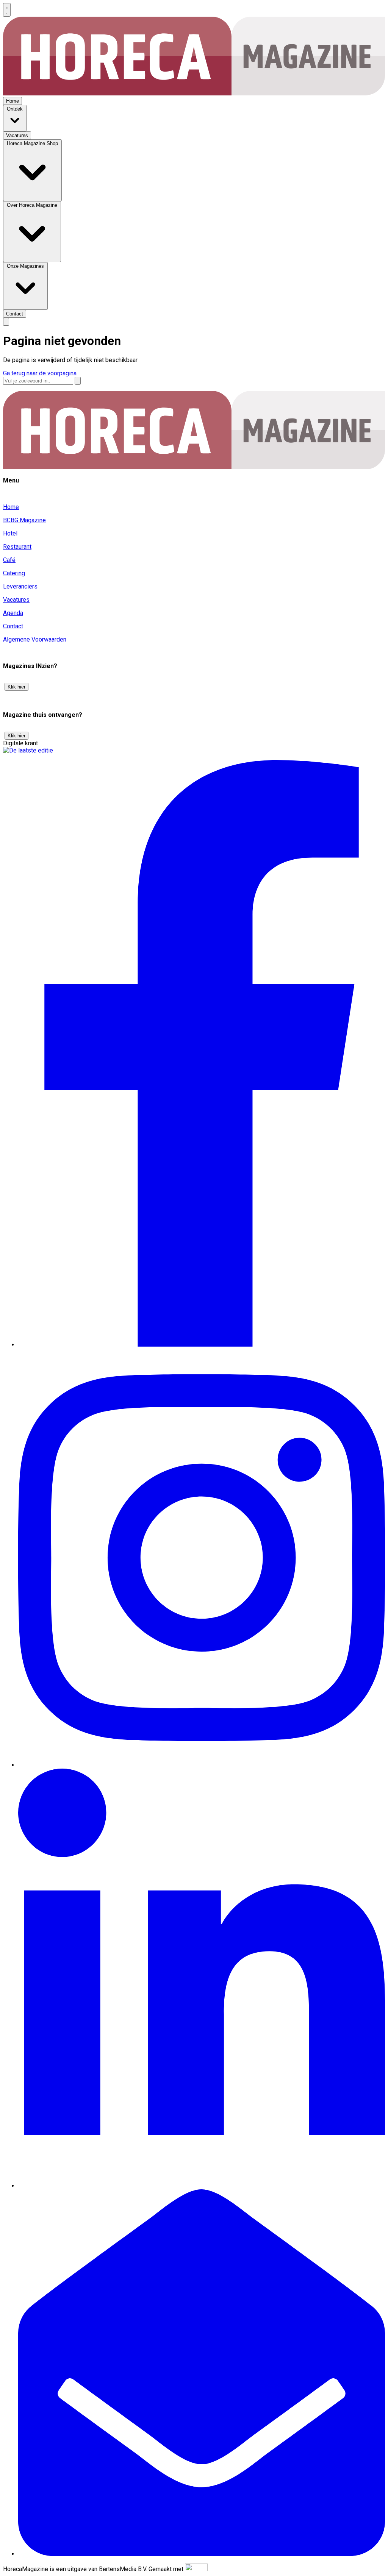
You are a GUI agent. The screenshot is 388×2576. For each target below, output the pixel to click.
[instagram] (202, 1765)
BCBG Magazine (24, 520)
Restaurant (17, 547)
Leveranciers (20, 586)
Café (9, 560)
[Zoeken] (78, 381)
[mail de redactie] (202, 2554)
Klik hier (16, 687)
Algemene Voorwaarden (35, 639)
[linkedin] (202, 2186)
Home (11, 507)
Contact (13, 626)
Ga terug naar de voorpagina (40, 373)
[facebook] (202, 1345)
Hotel (10, 533)
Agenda (13, 613)
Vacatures (16, 600)
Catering (14, 573)
